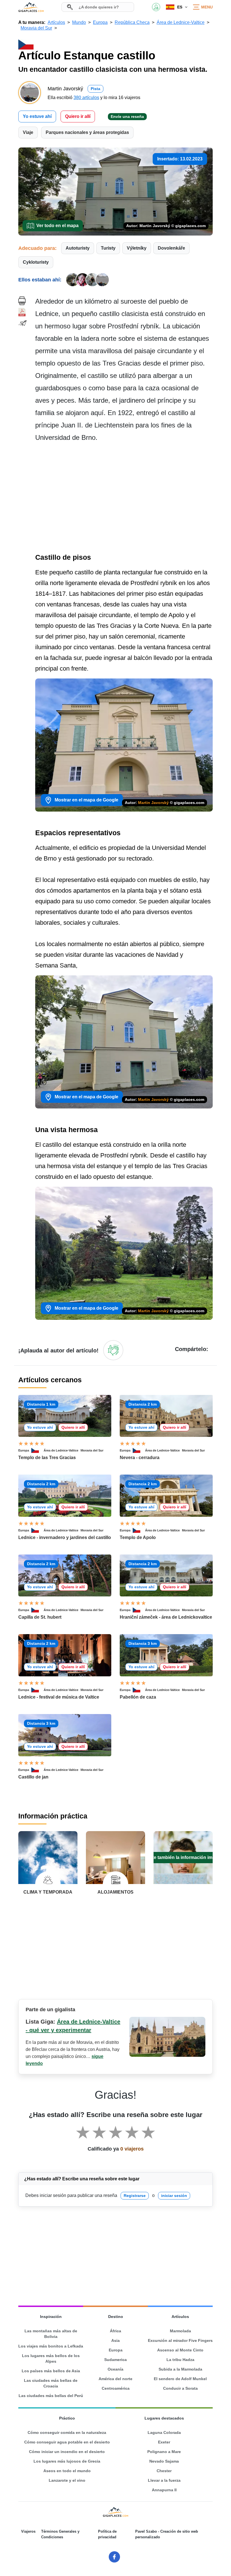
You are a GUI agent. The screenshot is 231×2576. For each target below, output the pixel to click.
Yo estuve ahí (37, 116)
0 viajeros (132, 2149)
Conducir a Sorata (180, 2388)
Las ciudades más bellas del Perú (51, 2396)
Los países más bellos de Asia (51, 2371)
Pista (95, 89)
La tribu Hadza (180, 2360)
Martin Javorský (153, 803)
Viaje (28, 132)
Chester (164, 2471)
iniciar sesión (174, 2196)
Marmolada (180, 2331)
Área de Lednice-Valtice (61, 1450)
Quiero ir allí (78, 116)
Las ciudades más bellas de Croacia (51, 2383)
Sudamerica (115, 2360)
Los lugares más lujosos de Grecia (67, 2461)
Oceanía (115, 2369)
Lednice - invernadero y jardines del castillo (65, 1537)
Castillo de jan (33, 1777)
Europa (24, 1450)
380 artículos (86, 98)
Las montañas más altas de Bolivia (51, 2334)
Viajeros (28, 2531)
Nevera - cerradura (140, 1458)
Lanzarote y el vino (67, 2480)
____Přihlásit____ (156, 7)
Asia (115, 2340)
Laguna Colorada (164, 2432)
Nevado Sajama (164, 2461)
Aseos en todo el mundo (67, 2471)
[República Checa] (37, 1450)
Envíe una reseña (127, 117)
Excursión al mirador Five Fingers (180, 2340)
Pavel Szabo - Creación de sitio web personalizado (167, 2534)
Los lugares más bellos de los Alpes (51, 2358)
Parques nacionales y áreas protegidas (87, 132)
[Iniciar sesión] (113, 1350)
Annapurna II (164, 2490)
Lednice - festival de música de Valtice (59, 1697)
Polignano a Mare (164, 2452)
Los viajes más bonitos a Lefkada (51, 2346)
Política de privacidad (107, 2534)
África (115, 2331)
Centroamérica (116, 2388)
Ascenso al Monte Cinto (180, 2350)
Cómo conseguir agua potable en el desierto (67, 2442)
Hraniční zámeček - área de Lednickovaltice (166, 1617)
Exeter (164, 2442)
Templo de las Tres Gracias (47, 1458)
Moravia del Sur (92, 1450)
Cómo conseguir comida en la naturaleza (67, 2432)
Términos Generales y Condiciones (60, 2534)
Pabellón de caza (138, 1697)
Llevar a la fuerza (164, 2480)
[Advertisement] (124, 499)
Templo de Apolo (138, 1537)
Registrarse (135, 2196)
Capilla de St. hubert (40, 1617)
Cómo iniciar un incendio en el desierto (67, 2452)
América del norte (115, 2379)
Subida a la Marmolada (180, 2369)
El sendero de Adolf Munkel (180, 2379)
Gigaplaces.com (31, 7)
